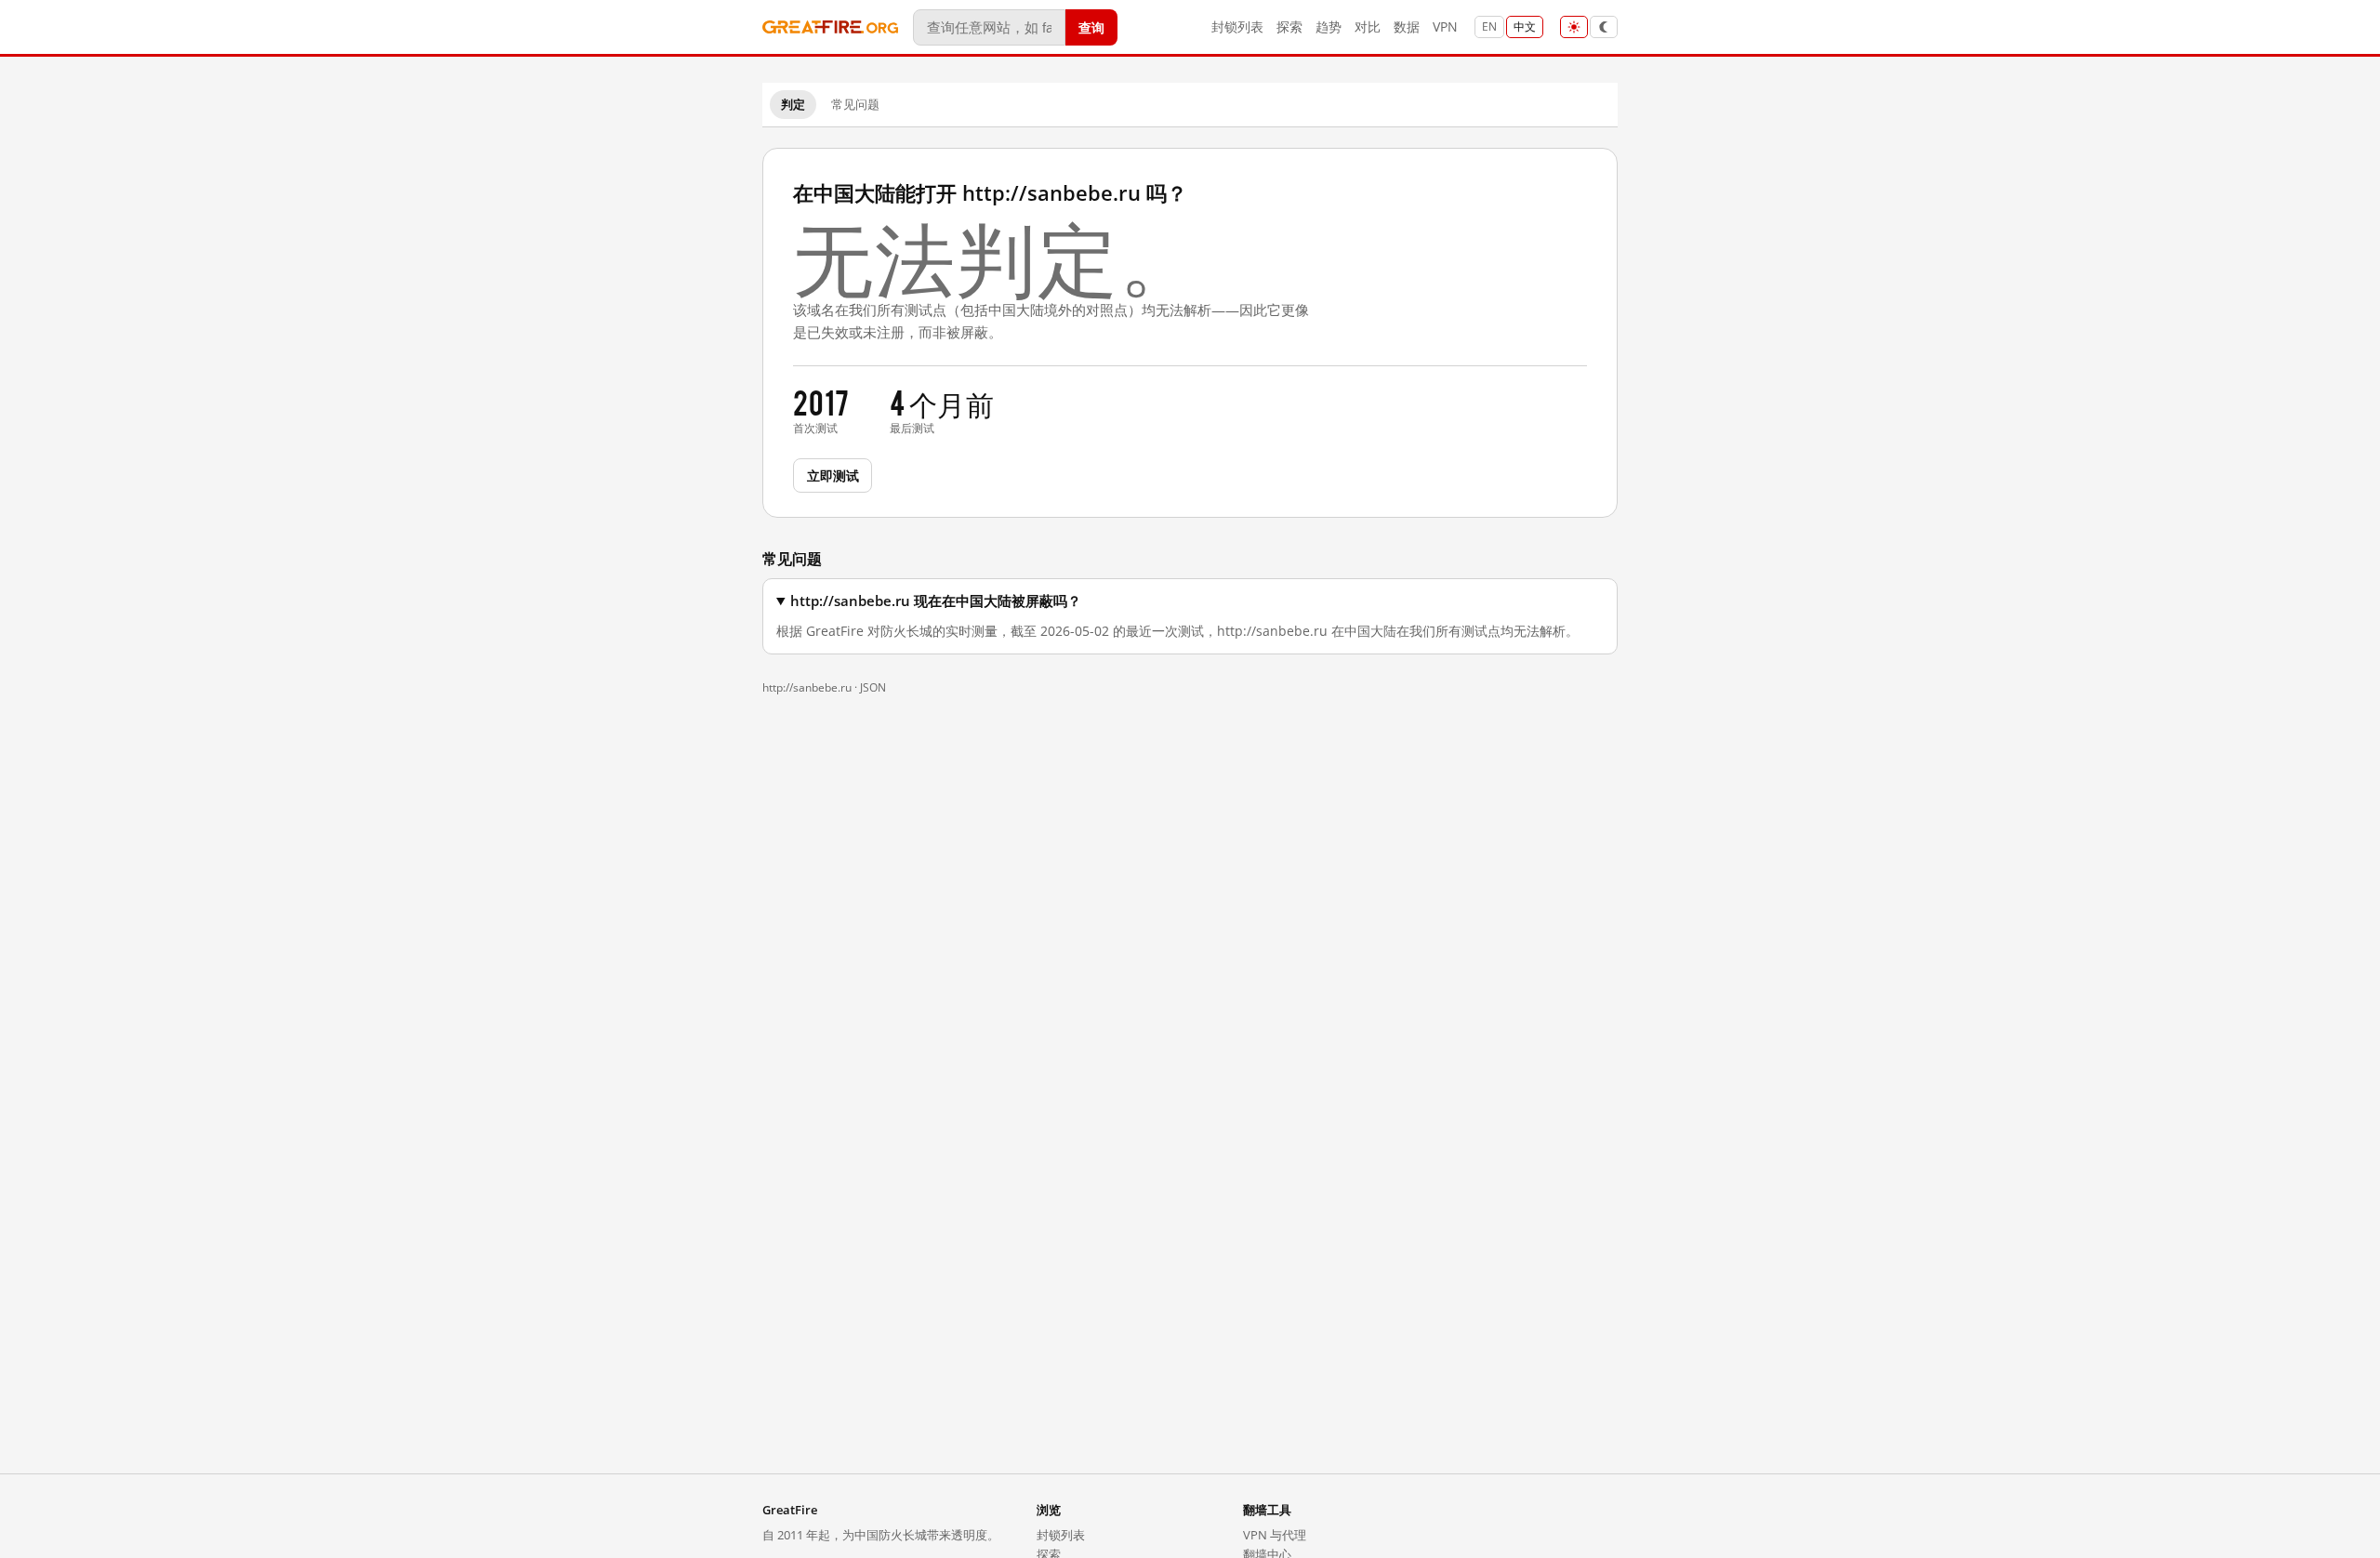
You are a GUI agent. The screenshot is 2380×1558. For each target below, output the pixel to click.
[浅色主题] (1574, 27)
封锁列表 (1237, 26)
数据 (1407, 26)
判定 (793, 104)
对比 (1368, 26)
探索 (1289, 26)
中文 (1525, 26)
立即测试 (833, 475)
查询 (1091, 26)
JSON (873, 687)
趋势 (1329, 26)
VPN (1445, 26)
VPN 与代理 (1275, 1535)
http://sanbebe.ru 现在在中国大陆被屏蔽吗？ (936, 601)
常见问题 (855, 104)
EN (1489, 26)
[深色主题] (1604, 27)
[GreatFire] (830, 27)
